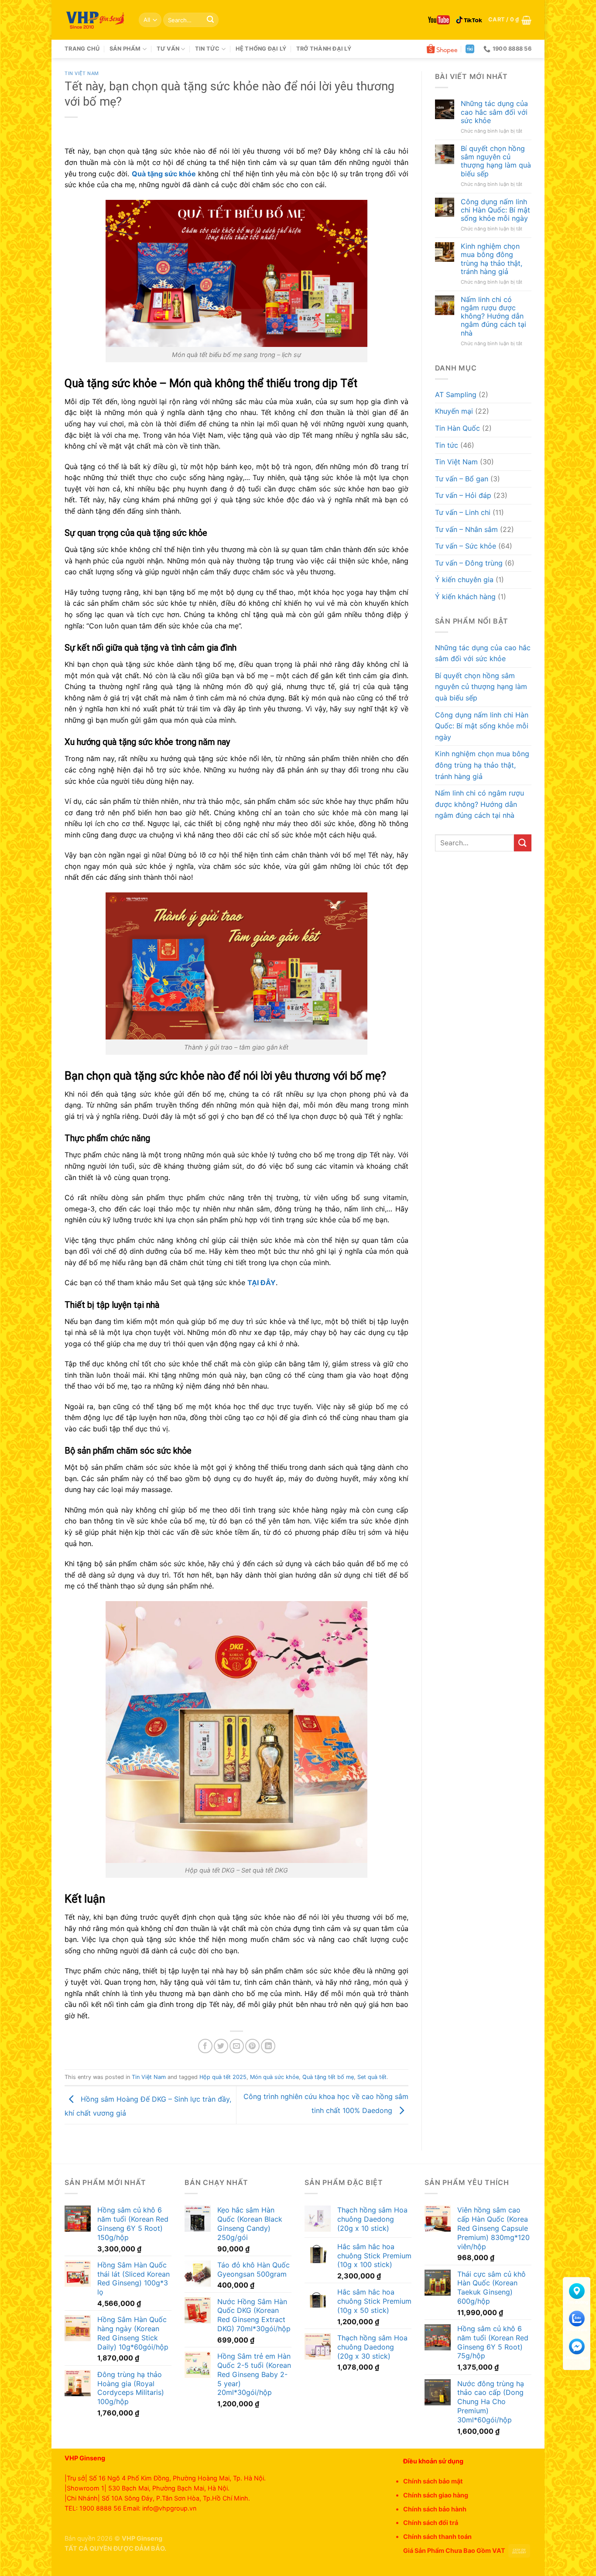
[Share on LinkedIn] (268, 2046)
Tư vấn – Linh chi (463, 512)
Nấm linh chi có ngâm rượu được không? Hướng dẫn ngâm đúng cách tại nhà (493, 316)
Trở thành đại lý (324, 49)
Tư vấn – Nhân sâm (466, 529)
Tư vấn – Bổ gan (462, 479)
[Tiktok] (469, 20)
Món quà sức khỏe (274, 2077)
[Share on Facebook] (205, 2046)
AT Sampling (456, 394)
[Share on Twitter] (221, 2046)
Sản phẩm (125, 49)
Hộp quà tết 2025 (223, 2077)
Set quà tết (372, 2077)
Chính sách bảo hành (435, 2509)
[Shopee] (442, 49)
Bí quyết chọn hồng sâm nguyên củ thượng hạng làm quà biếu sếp (496, 161)
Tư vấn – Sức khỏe (466, 546)
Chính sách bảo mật (433, 2481)
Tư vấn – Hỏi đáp (463, 495)
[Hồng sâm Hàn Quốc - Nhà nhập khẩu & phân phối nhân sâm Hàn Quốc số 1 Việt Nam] (95, 20)
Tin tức (207, 49)
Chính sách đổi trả (431, 2523)
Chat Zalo (577, 2330)
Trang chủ (82, 49)
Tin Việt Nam (82, 74)
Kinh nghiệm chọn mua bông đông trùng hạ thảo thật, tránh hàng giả (492, 259)
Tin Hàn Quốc (457, 428)
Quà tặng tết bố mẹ (328, 2077)
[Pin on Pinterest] (252, 2046)
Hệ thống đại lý (261, 49)
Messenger (577, 2357)
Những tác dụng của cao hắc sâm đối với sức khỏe (494, 112)
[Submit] (210, 20)
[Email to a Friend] (237, 2046)
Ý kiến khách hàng (465, 597)
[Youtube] (439, 20)
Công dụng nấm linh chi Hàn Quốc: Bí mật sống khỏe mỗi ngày (495, 210)
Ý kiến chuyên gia (464, 580)
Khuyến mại (454, 411)
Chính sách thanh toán (437, 2537)
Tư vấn (168, 49)
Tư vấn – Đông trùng (469, 563)
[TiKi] (470, 49)
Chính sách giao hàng (436, 2495)
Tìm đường (577, 2302)
